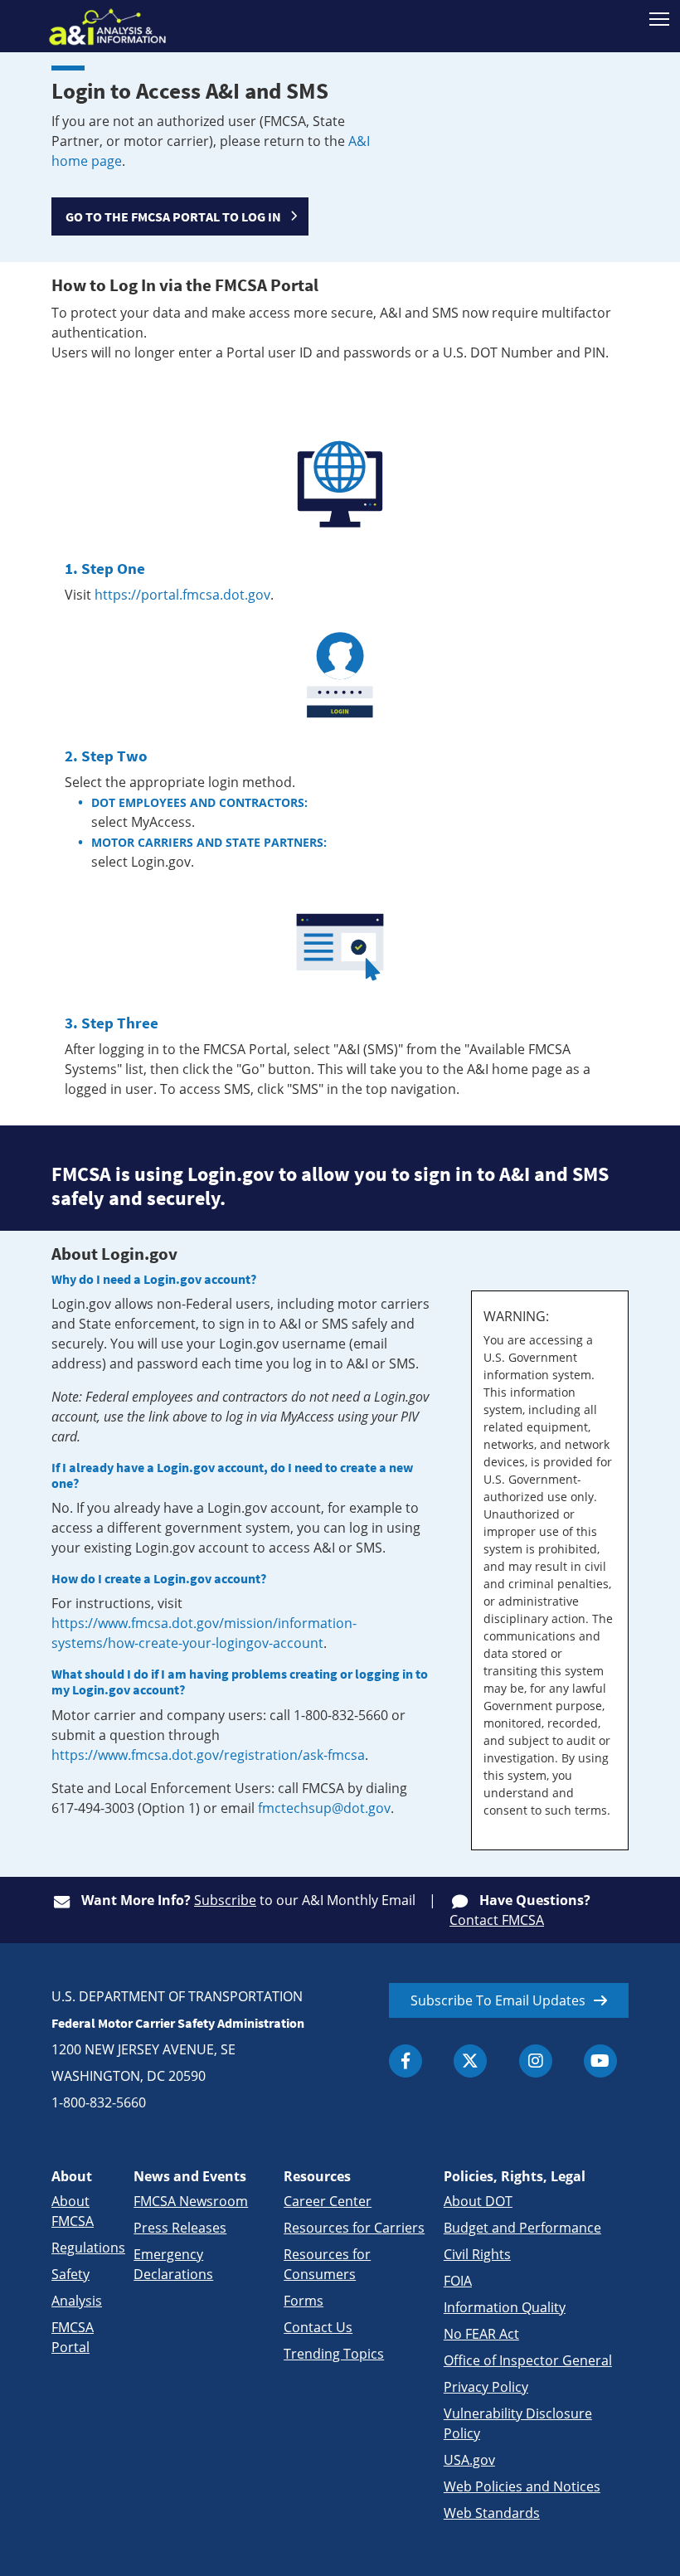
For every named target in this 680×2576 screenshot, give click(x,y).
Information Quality (505, 2307)
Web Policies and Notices (522, 2486)
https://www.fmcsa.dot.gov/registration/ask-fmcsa (208, 1755)
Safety (70, 2274)
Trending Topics (334, 2354)
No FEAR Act (481, 2334)
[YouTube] (600, 2061)
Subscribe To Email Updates (498, 2000)
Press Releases (180, 2228)
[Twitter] (470, 2061)
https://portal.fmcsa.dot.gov (182, 595)
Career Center (328, 2201)
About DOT (478, 2201)
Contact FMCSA (497, 1920)
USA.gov (469, 2460)
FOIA (458, 2281)
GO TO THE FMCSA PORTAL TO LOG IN (173, 216)
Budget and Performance (522, 2228)
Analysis (77, 2301)
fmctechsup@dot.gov (324, 1808)
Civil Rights (477, 2254)
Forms (304, 2301)
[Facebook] (406, 2061)
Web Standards (492, 2513)
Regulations (88, 2248)
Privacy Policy (486, 2387)
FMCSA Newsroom (191, 2201)
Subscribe (225, 1900)
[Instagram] (536, 2061)
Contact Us (318, 2327)
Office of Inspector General (528, 2360)
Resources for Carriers (354, 2228)
